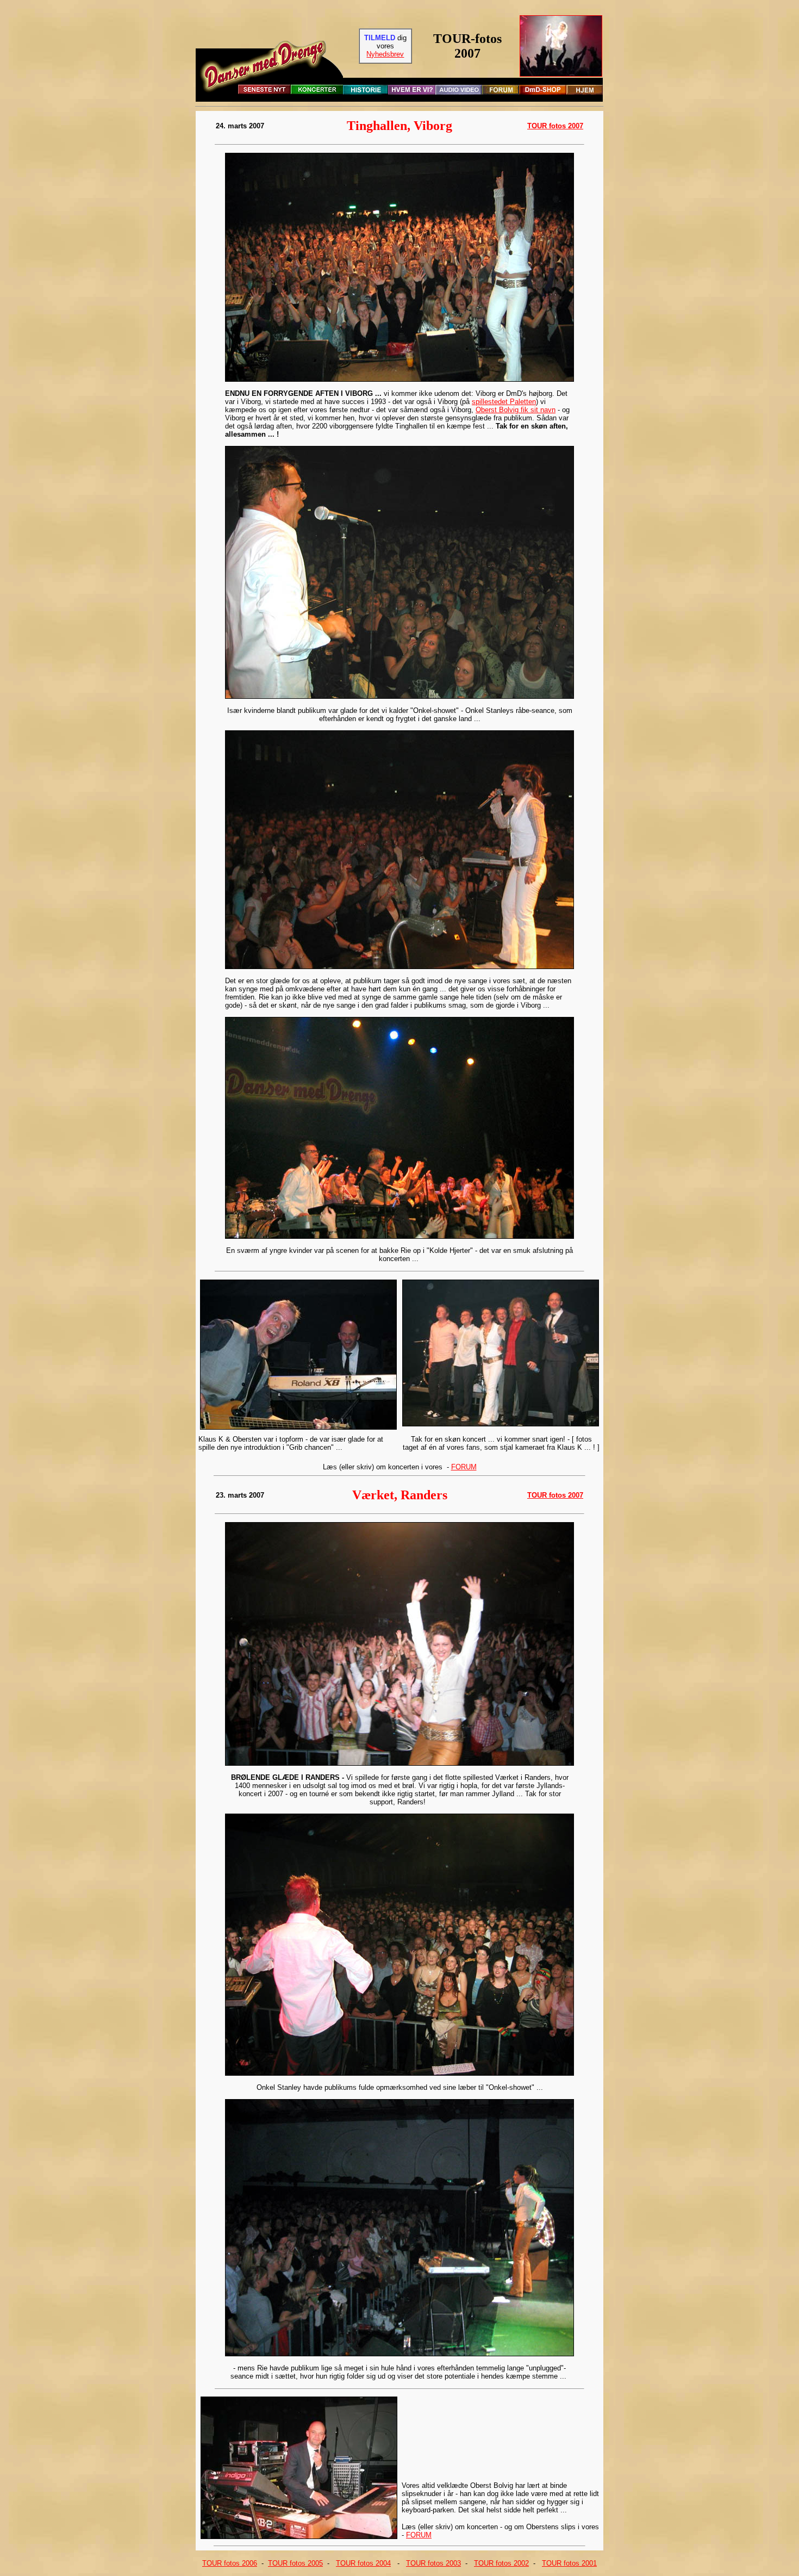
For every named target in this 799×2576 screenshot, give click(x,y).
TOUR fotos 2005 (295, 2563)
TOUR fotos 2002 (501, 2563)
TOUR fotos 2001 (569, 2563)
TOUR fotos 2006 (230, 2563)
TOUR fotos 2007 (555, 126)
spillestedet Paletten (504, 402)
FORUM (464, 1467)
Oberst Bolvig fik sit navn (516, 410)
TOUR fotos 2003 (433, 2563)
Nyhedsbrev (385, 54)
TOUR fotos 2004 (363, 2563)
